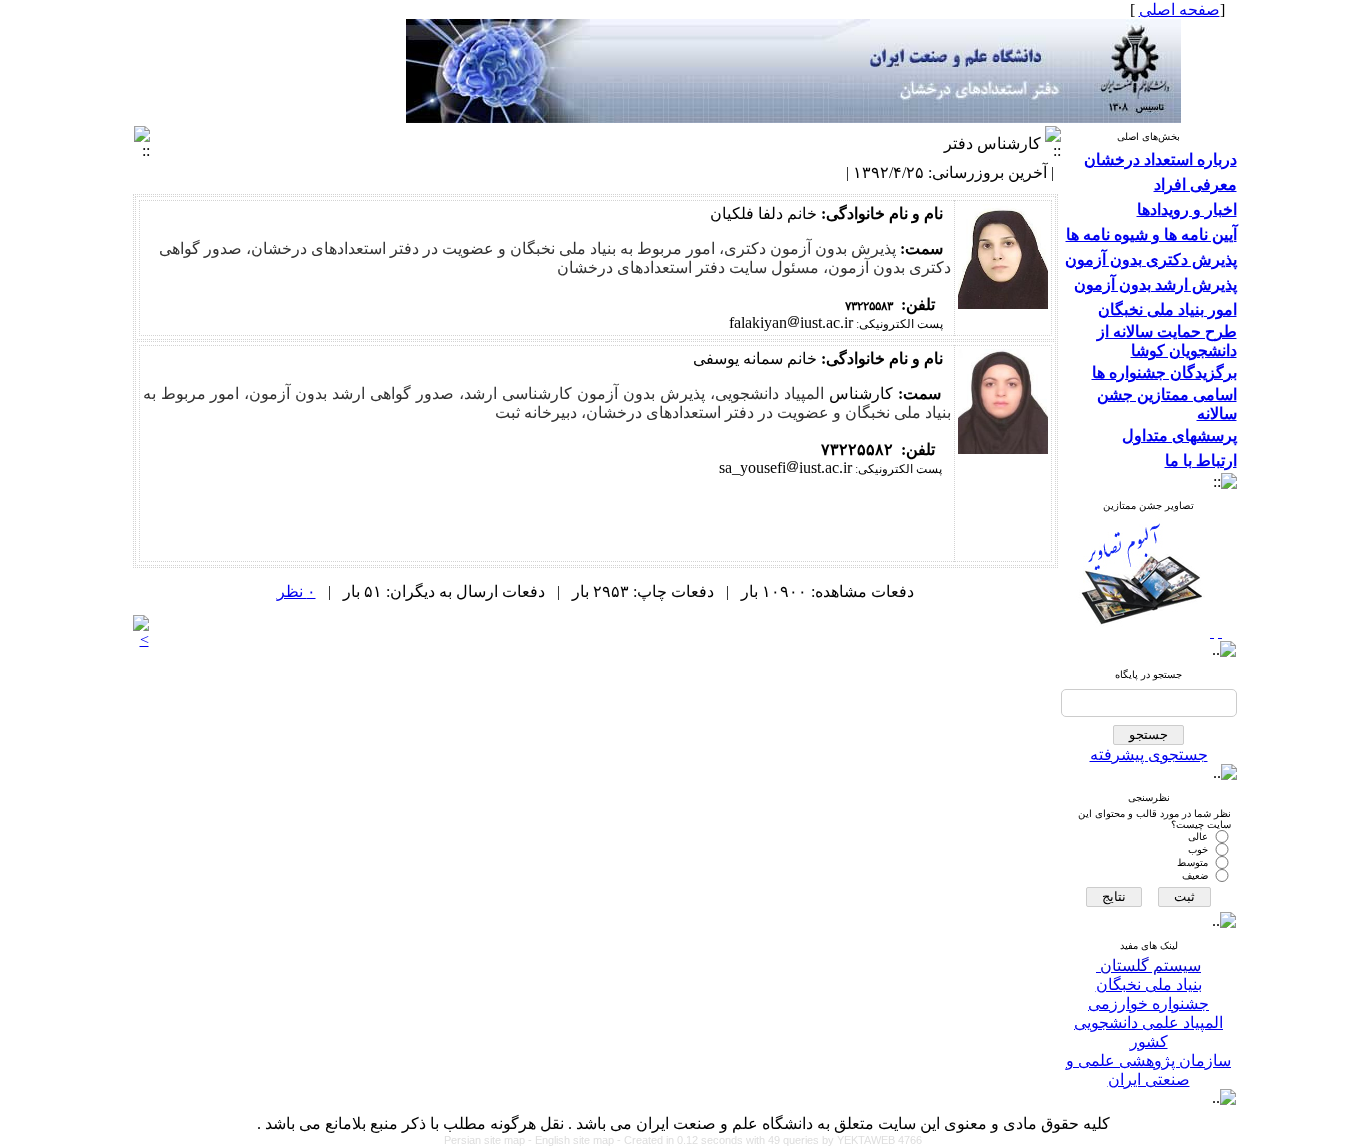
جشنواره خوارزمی (1148, 1003)
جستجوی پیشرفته (1149, 754)
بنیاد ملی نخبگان (1149, 984)
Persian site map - (489, 1140)
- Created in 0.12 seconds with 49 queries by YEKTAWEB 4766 (769, 1140)
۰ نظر (296, 591)
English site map (576, 1140)
